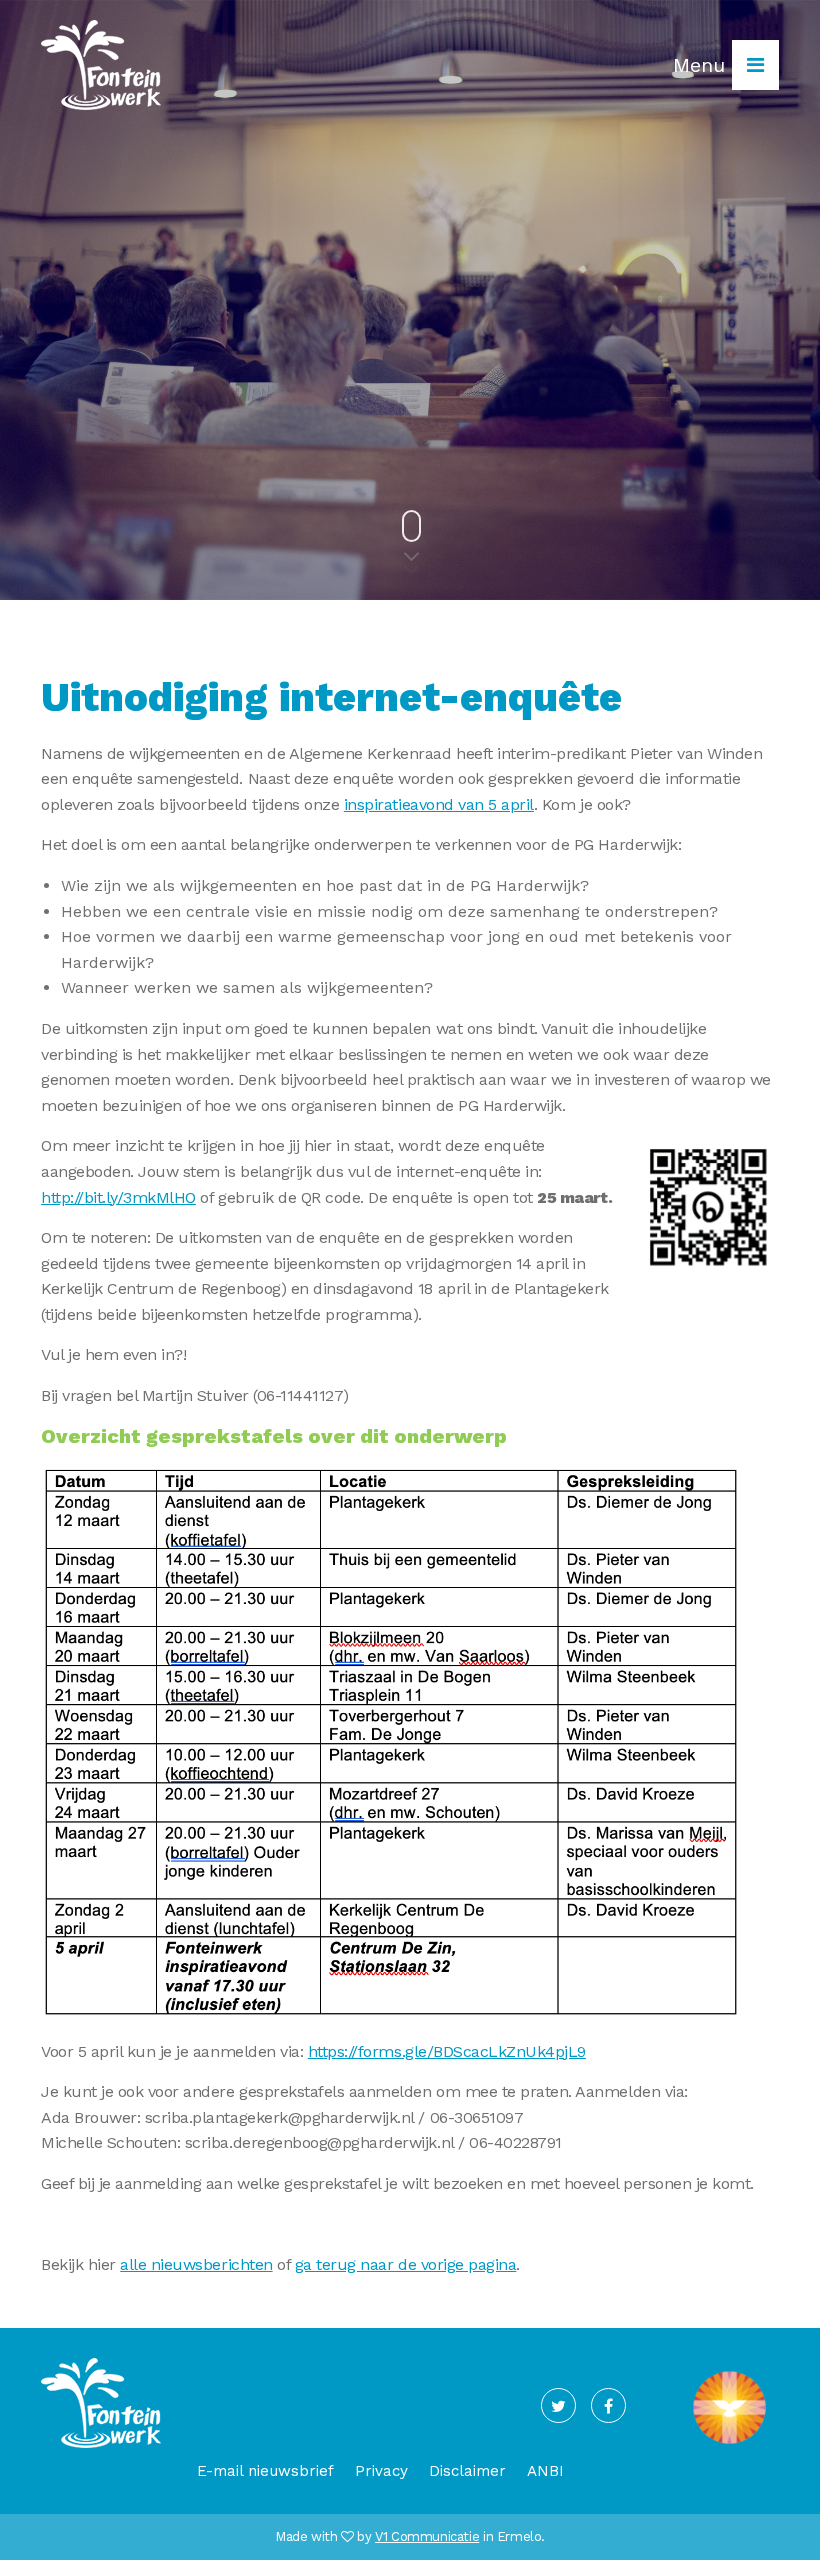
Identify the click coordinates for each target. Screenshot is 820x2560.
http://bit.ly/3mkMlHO (118, 1197)
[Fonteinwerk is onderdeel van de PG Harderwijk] (729, 2443)
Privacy (381, 2471)
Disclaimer (467, 2471)
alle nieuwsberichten (196, 2264)
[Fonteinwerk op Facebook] (608, 2405)
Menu (702, 65)
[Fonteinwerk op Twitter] (558, 2405)
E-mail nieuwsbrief (265, 2471)
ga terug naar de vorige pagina (406, 2264)
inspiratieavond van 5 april (439, 804)
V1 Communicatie (427, 2536)
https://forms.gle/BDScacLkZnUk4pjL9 (447, 2051)
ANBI (545, 2471)
